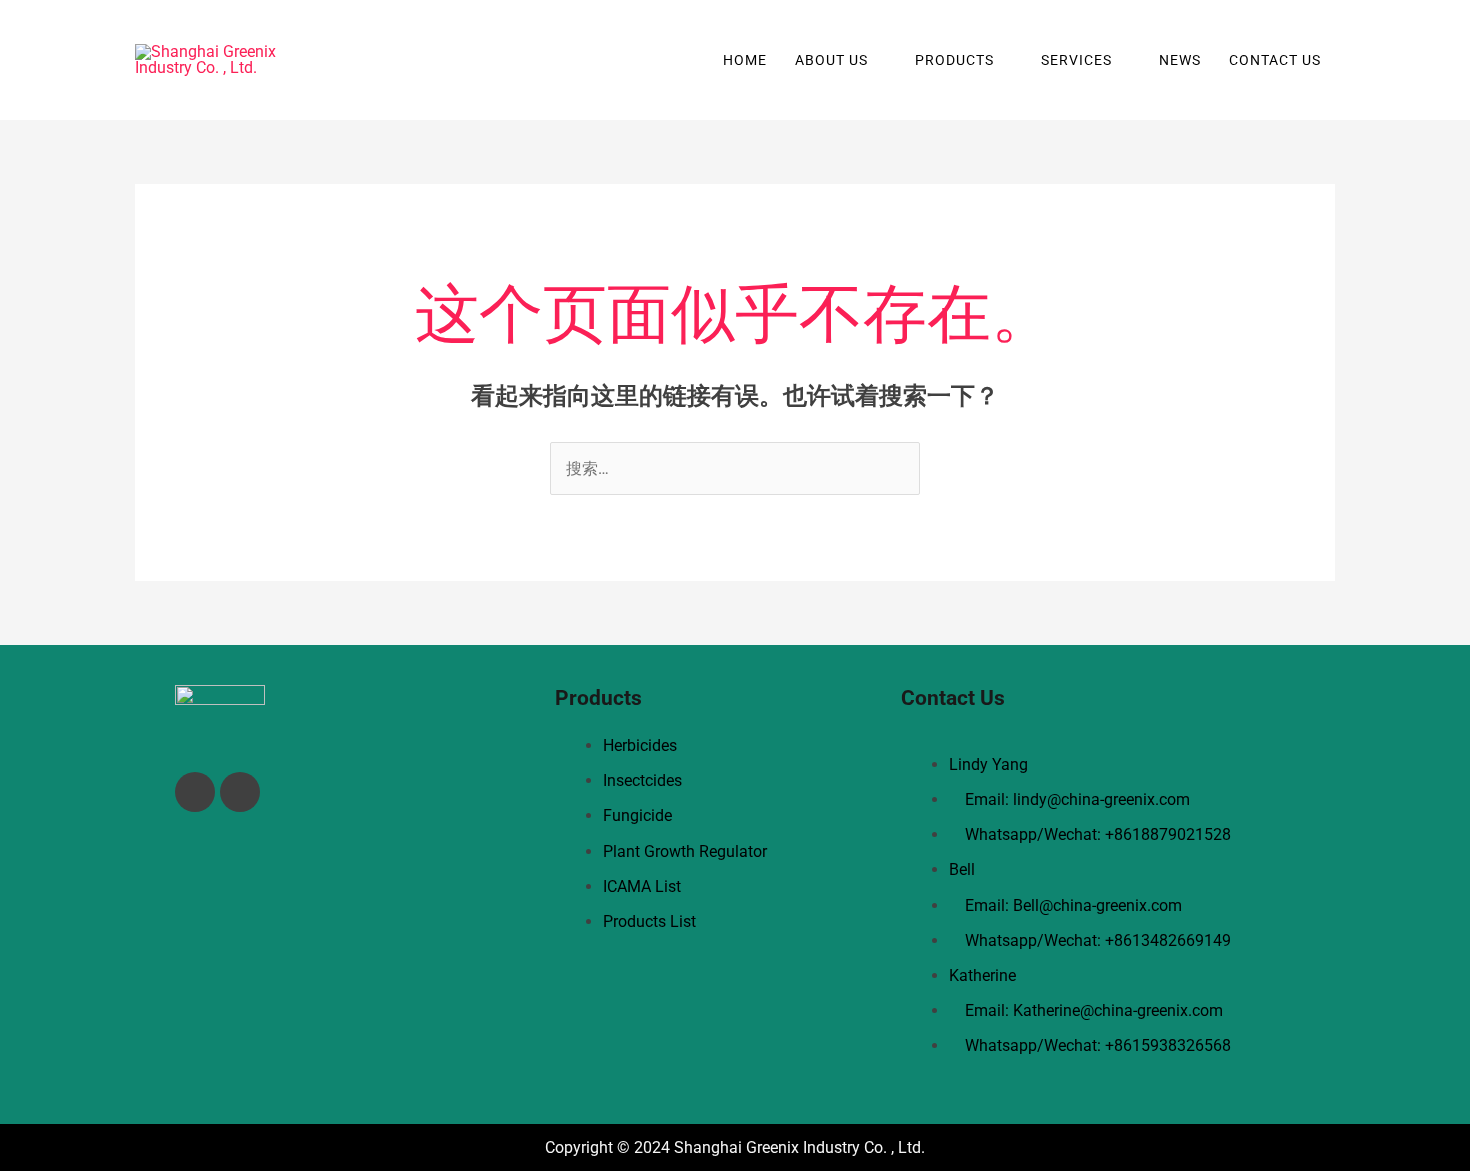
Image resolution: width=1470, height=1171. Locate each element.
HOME (745, 60)
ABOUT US (831, 60)
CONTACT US (1275, 60)
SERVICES (1076, 60)
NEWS (1180, 60)
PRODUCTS (954, 60)
